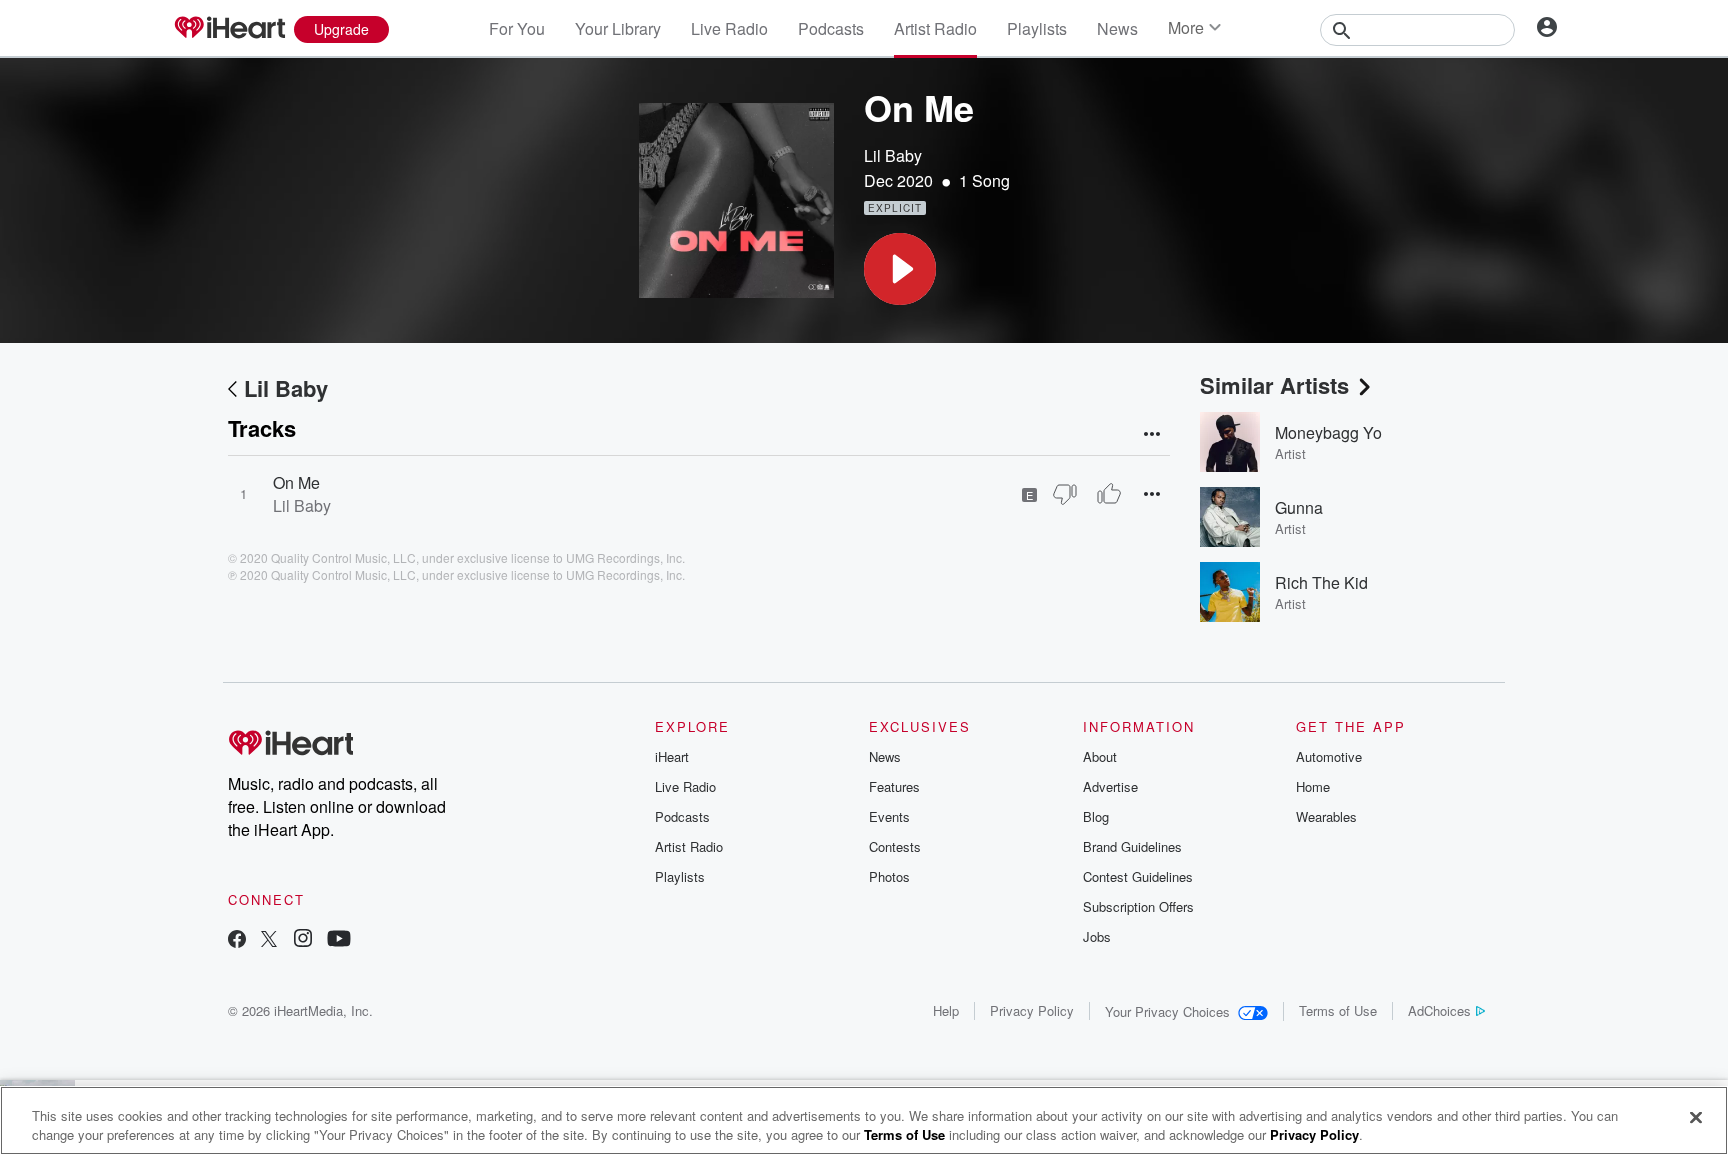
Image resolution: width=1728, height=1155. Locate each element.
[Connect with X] (269, 940)
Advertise (1110, 786)
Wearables (1326, 816)
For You (517, 28)
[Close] (1696, 1118)
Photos (889, 876)
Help (946, 1010)
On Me (296, 482)
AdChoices (1439, 1010)
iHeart (672, 756)
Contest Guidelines (1138, 876)
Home (1313, 786)
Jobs (1097, 936)
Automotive (1329, 756)
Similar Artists (1274, 385)
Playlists (1037, 28)
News (1117, 28)
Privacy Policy (1032, 1010)
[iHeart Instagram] (303, 940)
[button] (900, 269)
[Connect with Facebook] (237, 940)
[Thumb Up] (1109, 494)
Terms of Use (1338, 1010)
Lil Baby (893, 155)
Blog (1096, 816)
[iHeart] (229, 29)
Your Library (618, 28)
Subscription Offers (1138, 906)
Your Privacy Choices (1167, 1011)
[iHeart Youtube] (339, 940)
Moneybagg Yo (1328, 432)
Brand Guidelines (1132, 846)
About (1100, 756)
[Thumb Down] (1065, 494)
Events (889, 816)
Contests (895, 846)
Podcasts (831, 28)
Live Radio (729, 28)
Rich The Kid (1321, 582)
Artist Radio (935, 28)
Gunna (1299, 507)
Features (894, 786)
